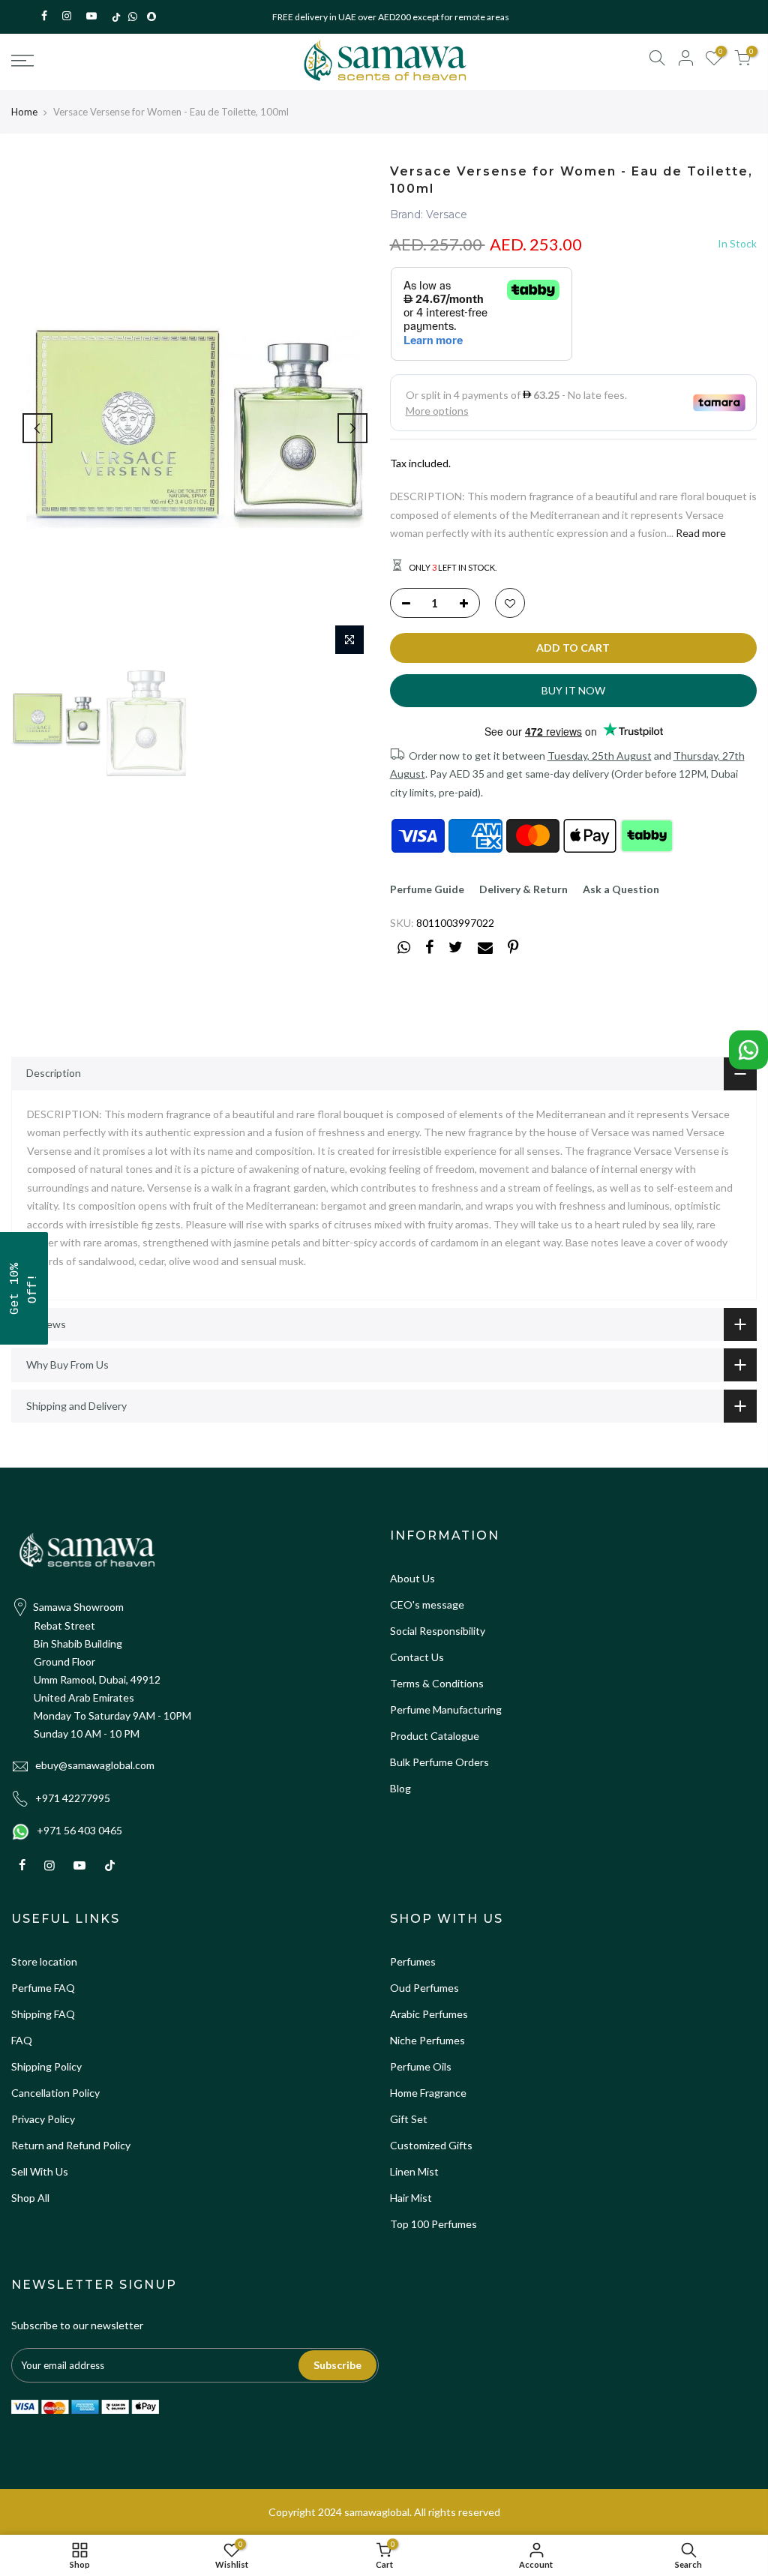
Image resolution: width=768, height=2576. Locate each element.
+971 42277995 (73, 1798)
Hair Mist (411, 2198)
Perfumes (413, 1961)
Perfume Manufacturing (446, 1709)
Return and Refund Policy (71, 2145)
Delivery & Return (523, 889)
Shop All (30, 2198)
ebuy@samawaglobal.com (95, 1765)
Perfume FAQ (43, 1988)
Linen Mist (414, 2171)
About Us (412, 1578)
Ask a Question (621, 889)
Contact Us (417, 1657)
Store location (44, 1961)
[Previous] (37, 428)
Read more (700, 533)
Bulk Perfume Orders (439, 1762)
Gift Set (409, 2119)
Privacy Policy (43, 2119)
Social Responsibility (438, 1631)
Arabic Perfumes (429, 2014)
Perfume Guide (427, 889)
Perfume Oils (421, 2066)
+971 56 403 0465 (79, 1830)
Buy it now (573, 690)
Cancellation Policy (55, 2093)
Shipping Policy (46, 2066)
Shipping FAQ (43, 2014)
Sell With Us (40, 2171)
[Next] (352, 428)
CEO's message (427, 1604)
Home (24, 112)
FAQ (22, 2040)
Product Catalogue (435, 1736)
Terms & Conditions (437, 1683)
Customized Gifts (431, 2145)
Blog (400, 1788)
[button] (24, 1288)
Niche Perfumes (427, 2040)
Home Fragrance (428, 2093)
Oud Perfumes (424, 1988)
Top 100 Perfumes (433, 2224)
